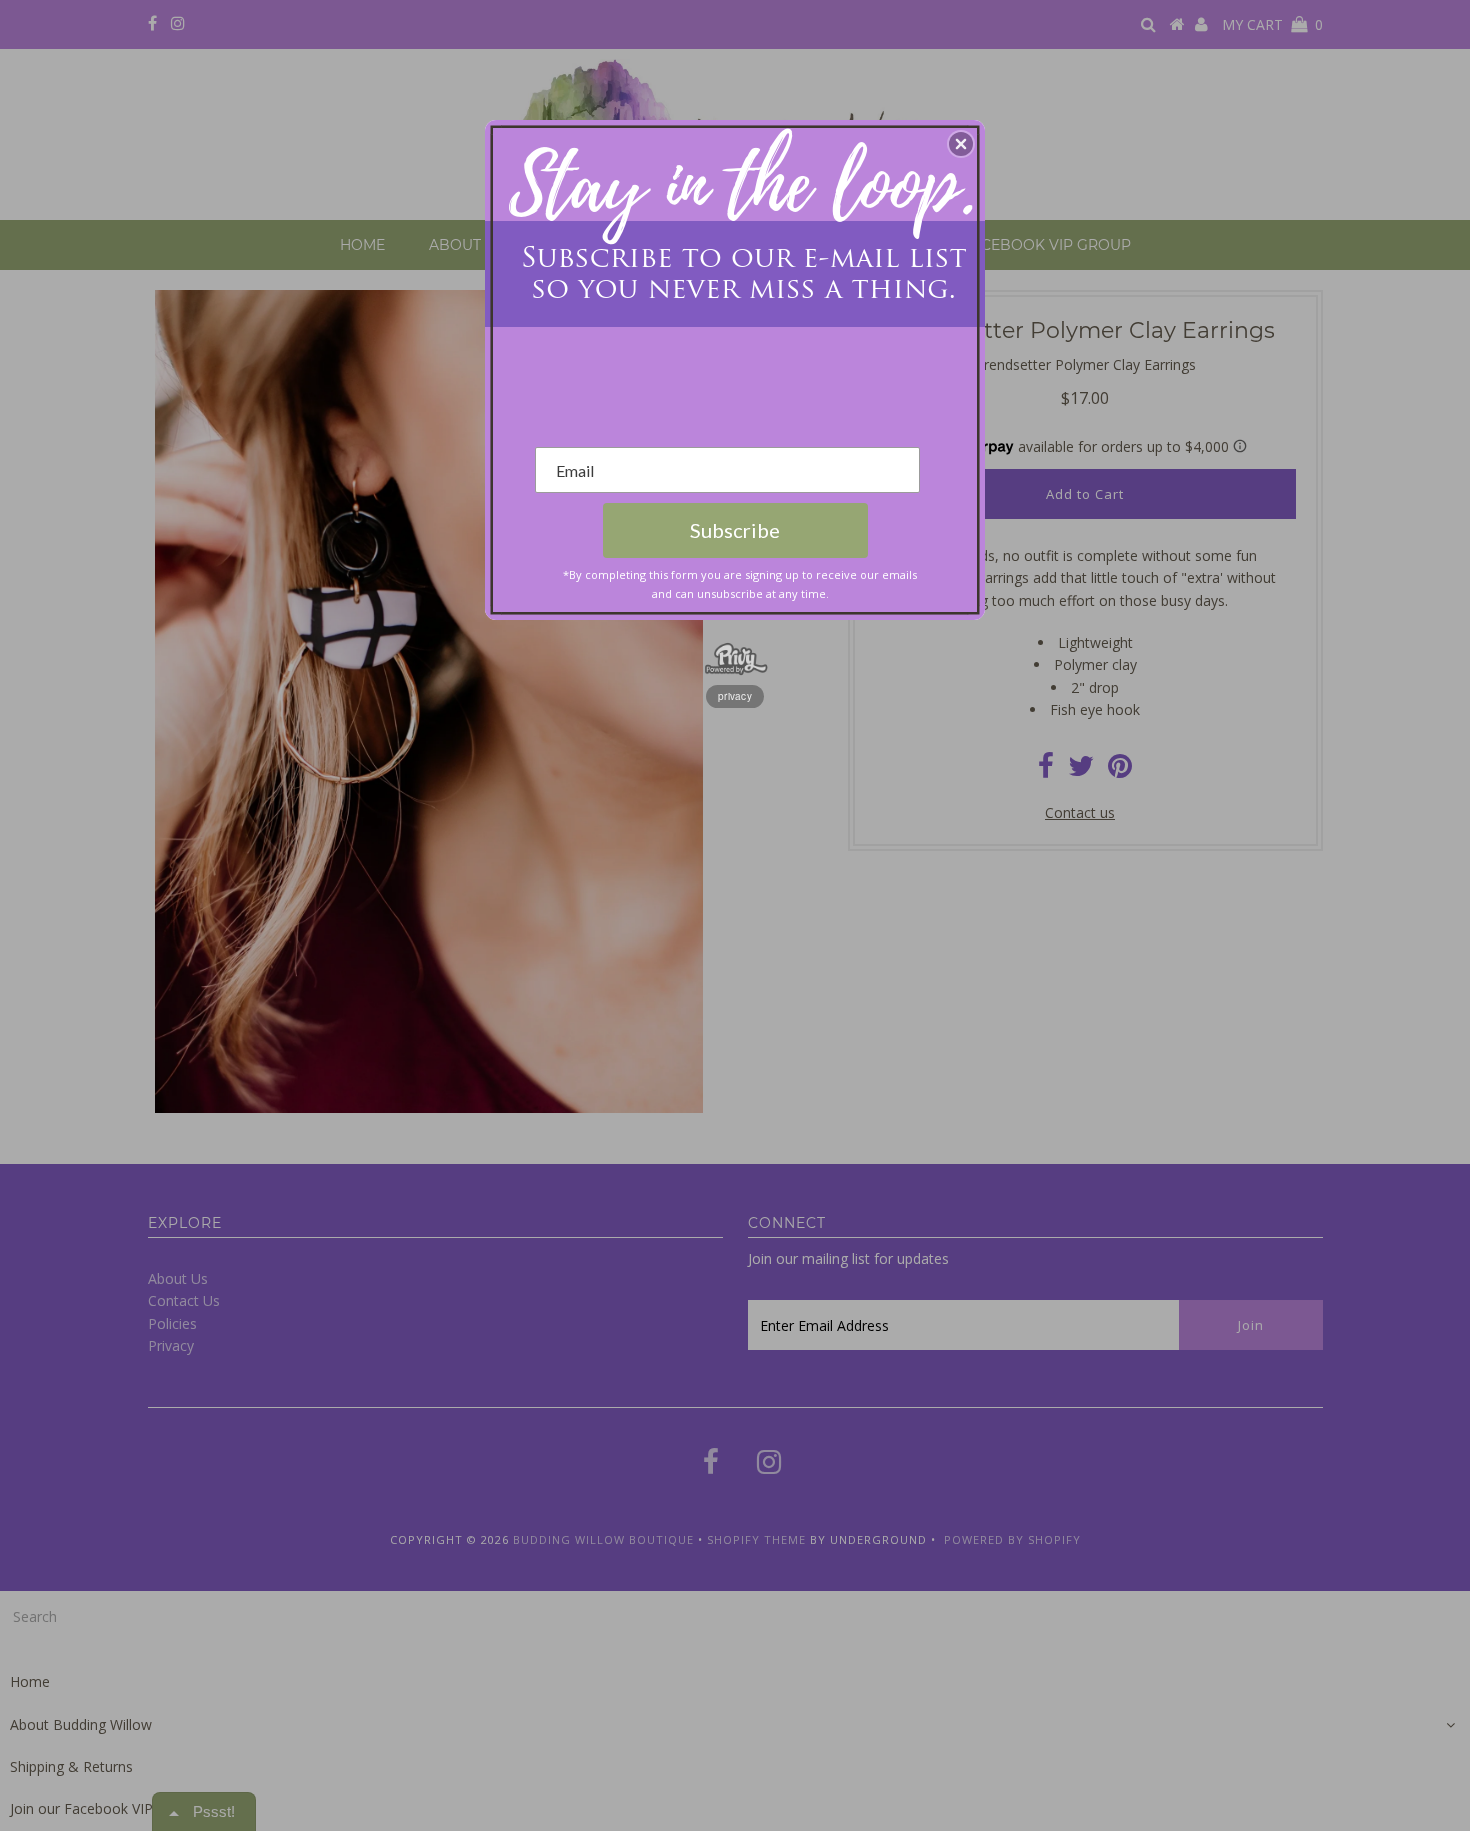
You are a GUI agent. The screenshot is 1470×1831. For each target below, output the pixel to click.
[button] (961, 144)
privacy (735, 696)
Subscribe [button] (735, 530)
